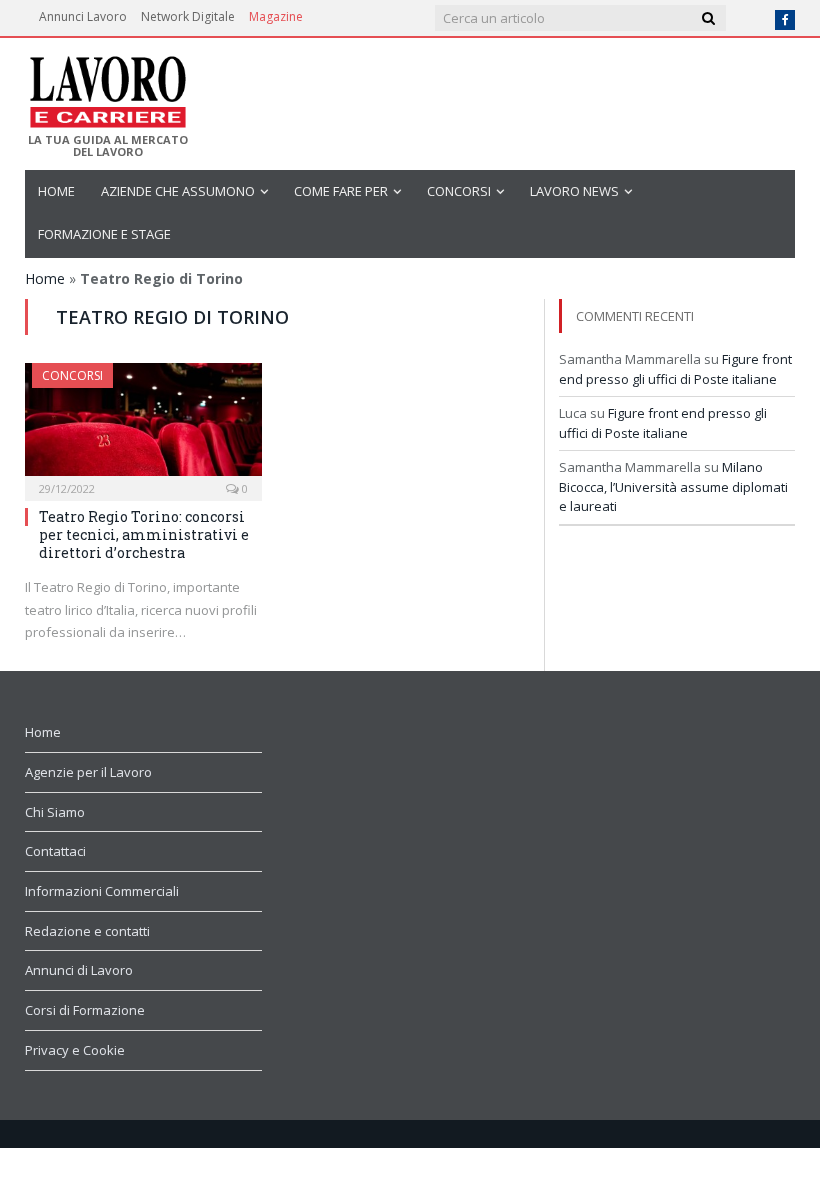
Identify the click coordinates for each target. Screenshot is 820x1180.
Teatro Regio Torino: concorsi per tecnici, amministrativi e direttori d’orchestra (144, 534)
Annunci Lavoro (83, 16)
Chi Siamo (55, 812)
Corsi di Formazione (85, 1010)
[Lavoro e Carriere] (106, 86)
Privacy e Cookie (75, 1050)
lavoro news (574, 191)
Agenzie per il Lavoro (88, 772)
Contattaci (55, 851)
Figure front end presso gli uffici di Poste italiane (675, 369)
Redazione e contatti (87, 931)
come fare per (341, 191)
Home (56, 191)
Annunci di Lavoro (79, 970)
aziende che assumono (178, 191)
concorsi (459, 191)
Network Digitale (188, 16)
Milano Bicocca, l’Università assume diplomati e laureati (673, 486)
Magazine (276, 16)
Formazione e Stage (104, 234)
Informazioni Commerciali (102, 891)
